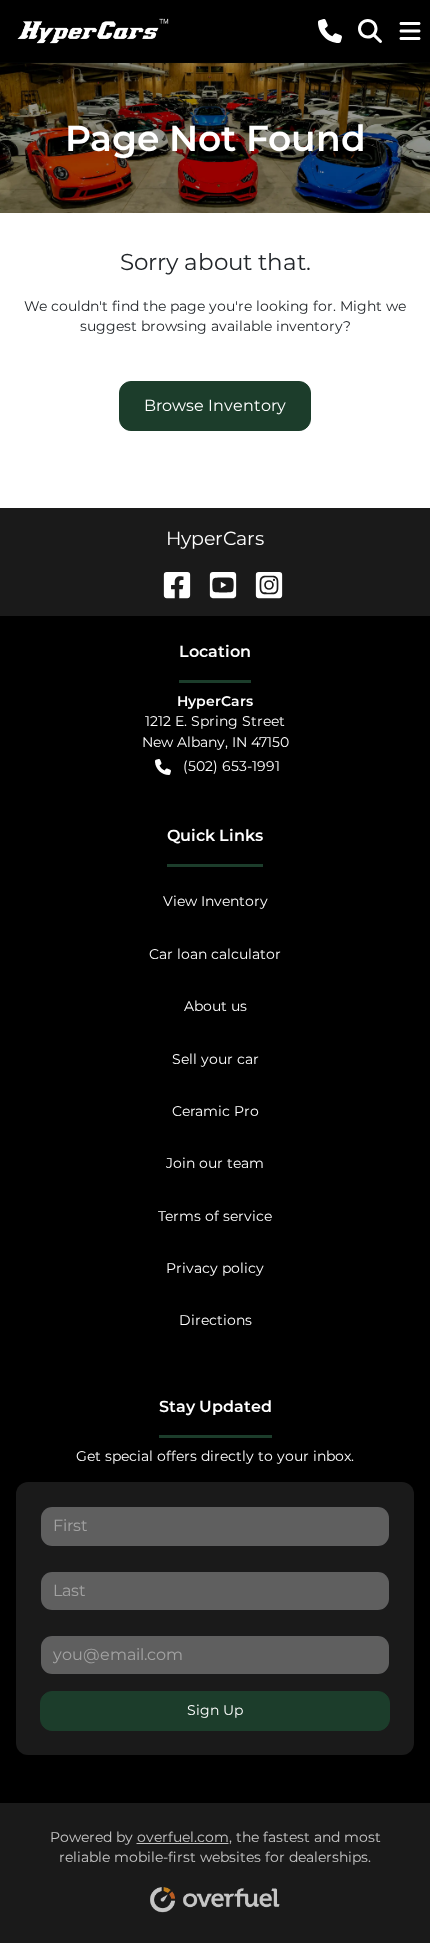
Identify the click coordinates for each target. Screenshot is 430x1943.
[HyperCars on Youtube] (215, 583)
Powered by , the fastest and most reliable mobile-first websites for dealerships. (215, 1847)
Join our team (215, 1163)
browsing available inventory (242, 326)
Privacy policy (215, 1268)
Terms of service (215, 1216)
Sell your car (215, 1059)
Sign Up (215, 1710)
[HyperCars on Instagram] (261, 583)
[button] (330, 31)
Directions (215, 1320)
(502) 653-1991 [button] (231, 766)
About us (215, 1006)
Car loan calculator (215, 954)
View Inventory (215, 901)
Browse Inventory (215, 405)
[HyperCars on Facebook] (169, 583)
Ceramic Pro (215, 1111)
